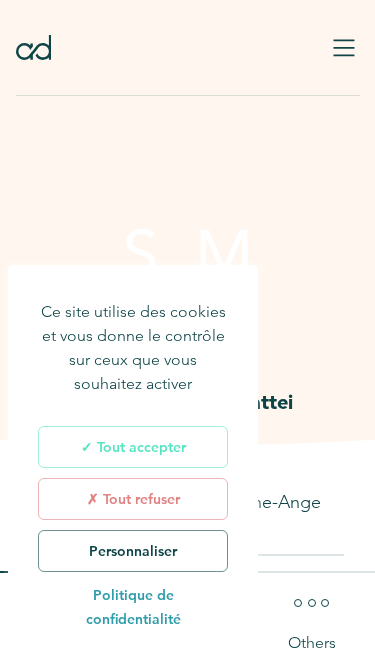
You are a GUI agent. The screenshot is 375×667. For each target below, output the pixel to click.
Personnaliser (133, 551)
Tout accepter (139, 447)
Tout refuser (139, 499)
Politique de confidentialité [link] (133, 607)
